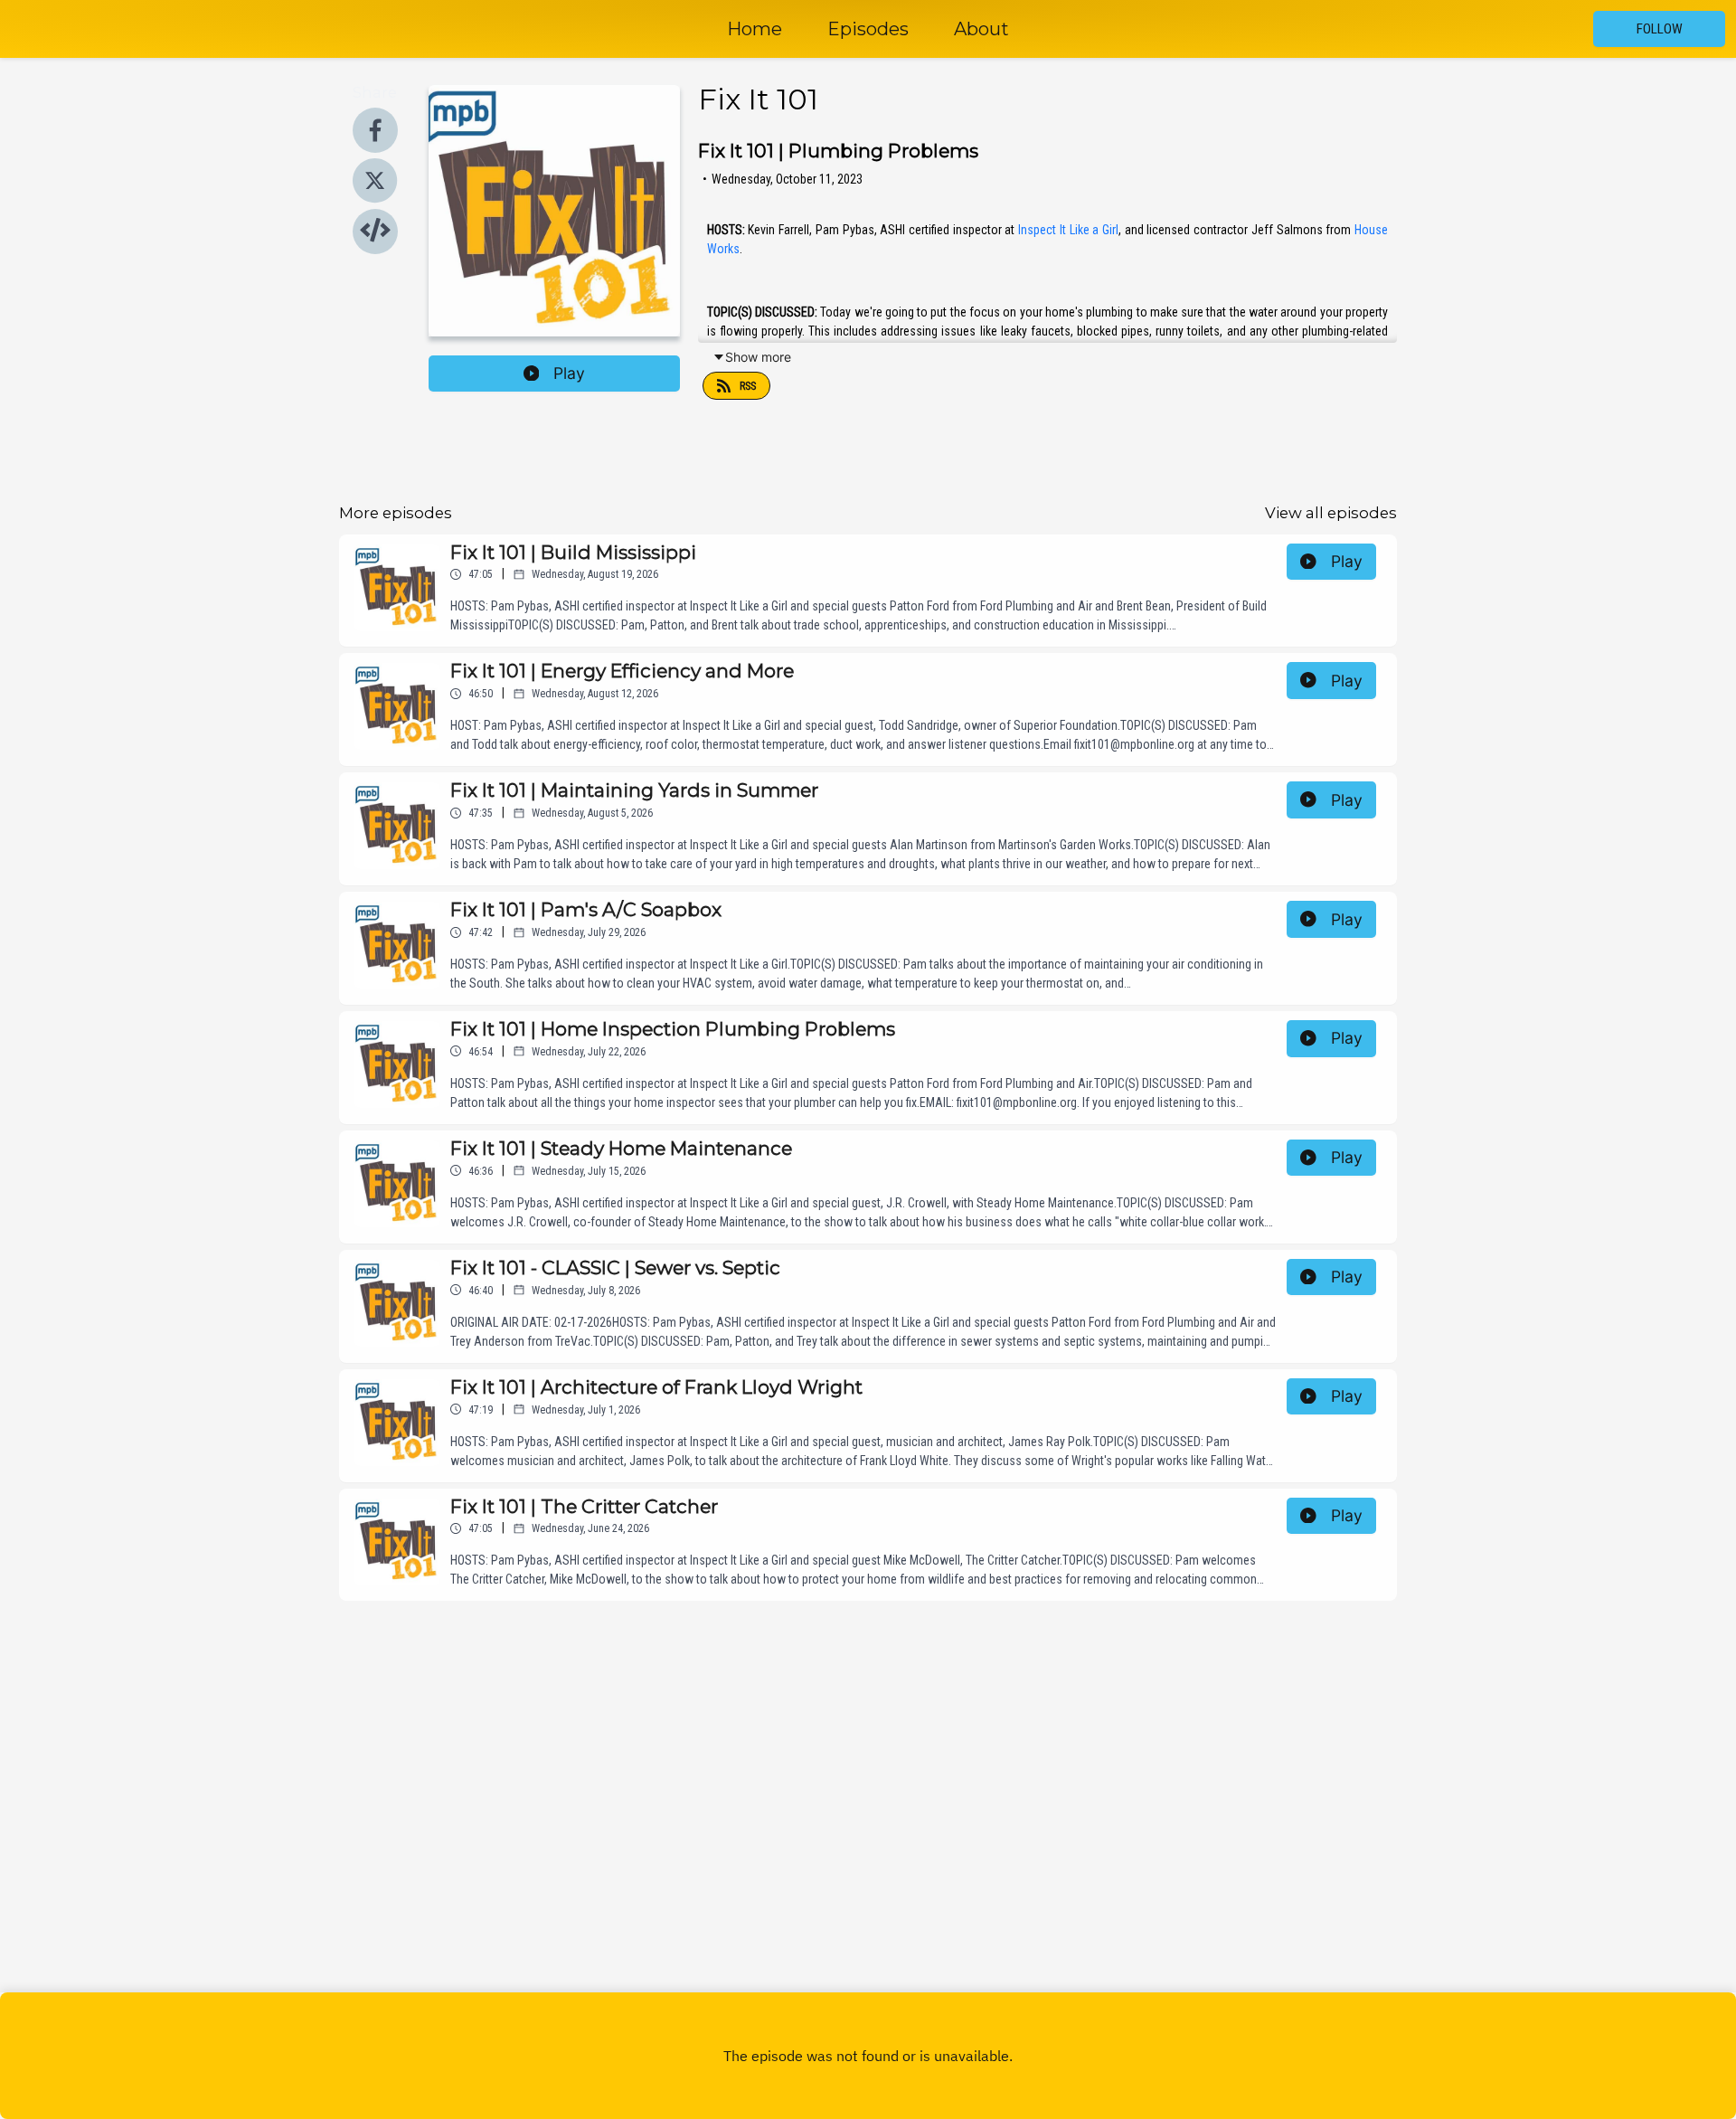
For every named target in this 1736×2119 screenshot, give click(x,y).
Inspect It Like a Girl (1068, 230)
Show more (758, 357)
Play (569, 373)
